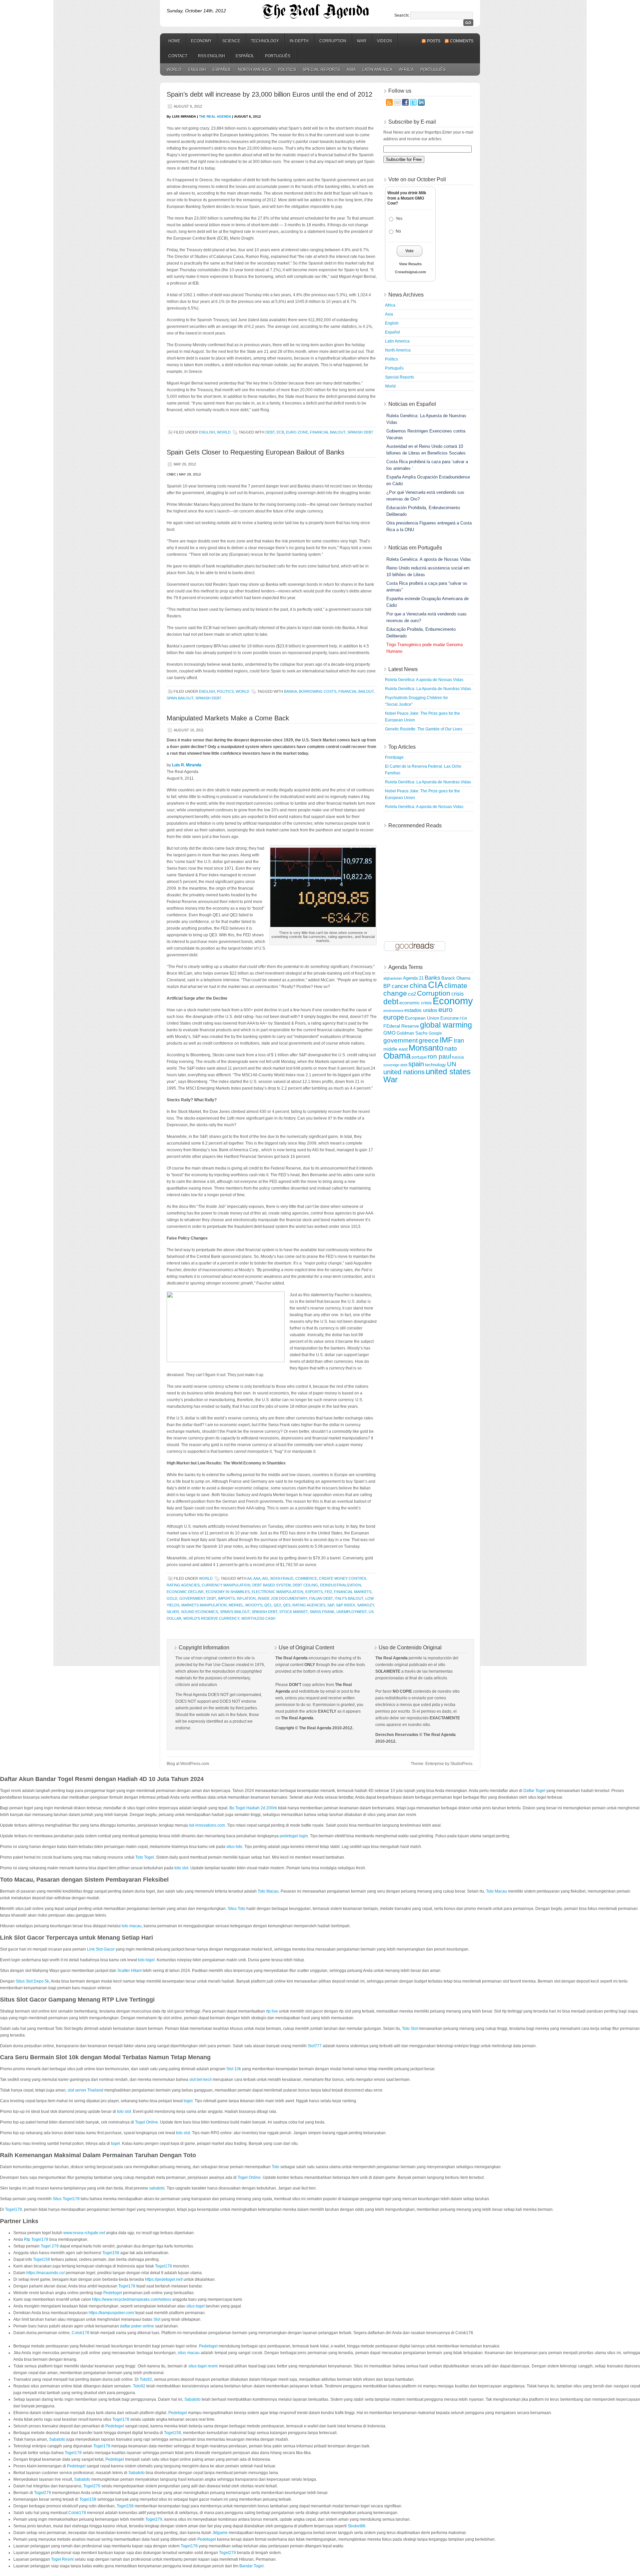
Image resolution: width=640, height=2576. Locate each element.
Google (435, 1033)
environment (393, 1011)
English (197, 70)
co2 (412, 994)
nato (451, 1048)
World (174, 70)
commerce (306, 1578)
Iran (459, 1041)
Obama (397, 1056)
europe (394, 1017)
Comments (462, 41)
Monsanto (426, 1048)
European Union (422, 1018)
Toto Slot (410, 2029)
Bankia (290, 691)
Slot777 (315, 2046)
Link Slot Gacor (101, 1949)
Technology (265, 41)
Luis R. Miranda (187, 765)
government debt (198, 1598)
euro (445, 1010)
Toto (275, 2167)
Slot (157, 2319)
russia (458, 1057)
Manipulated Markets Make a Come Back (228, 718)
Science (231, 41)
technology (435, 1065)
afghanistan (393, 978)
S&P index (345, 1605)
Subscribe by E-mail (412, 122)
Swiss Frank (322, 1612)
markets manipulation (204, 1605)
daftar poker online (137, 2326)
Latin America (377, 70)
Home (174, 41)
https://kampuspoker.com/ (111, 2313)
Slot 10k (234, 2069)
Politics (287, 70)
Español (245, 56)
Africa (406, 70)
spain (416, 1064)
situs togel (195, 2306)
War (362, 41)
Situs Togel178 (66, 2199)
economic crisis (415, 1003)
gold (172, 1598)
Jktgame (220, 2533)
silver (173, 1612)
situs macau (188, 2353)
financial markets (353, 1592)
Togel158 (111, 2253)
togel (188, 2101)
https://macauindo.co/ (45, 2273)
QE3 (287, 1605)
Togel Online (146, 2122)
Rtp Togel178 (36, 2239)
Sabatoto (192, 2399)
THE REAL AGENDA (215, 116)
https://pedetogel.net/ (164, 2279)
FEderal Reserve (401, 1026)
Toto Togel (145, 1857)
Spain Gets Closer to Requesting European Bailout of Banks (255, 452)
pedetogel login (294, 1836)
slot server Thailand (85, 2090)
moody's (254, 1605)
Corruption (333, 41)
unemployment (351, 1612)
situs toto (234, 1847)
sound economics (199, 1612)
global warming (446, 1025)
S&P (331, 1605)
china (418, 986)
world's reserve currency (211, 1618)
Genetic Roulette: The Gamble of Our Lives (424, 729)
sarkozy (365, 1605)
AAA (257, 1578)
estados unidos (421, 1010)
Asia (351, 70)
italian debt (321, 1598)
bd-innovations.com (207, 1825)
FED (328, 1592)
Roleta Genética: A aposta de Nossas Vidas (424, 680)
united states (448, 1071)
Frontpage (394, 757)
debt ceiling (305, 1585)
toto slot (181, 1868)
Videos (384, 41)
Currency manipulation (226, 1585)
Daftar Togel (534, 1791)
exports (314, 1592)
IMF (446, 1040)
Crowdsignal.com (410, 272)
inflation (246, 1598)
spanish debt (360, 432)
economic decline (185, 1592)
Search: (402, 15)
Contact (178, 56)
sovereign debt (395, 1065)
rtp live (272, 2011)
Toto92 (146, 2379)
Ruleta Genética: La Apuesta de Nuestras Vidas (428, 689)
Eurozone (449, 1018)
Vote (409, 251)
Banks (432, 978)
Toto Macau (268, 1891)
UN (452, 1064)
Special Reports (321, 70)
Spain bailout (180, 698)
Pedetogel (113, 2293)
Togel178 (13, 2209)
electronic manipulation (277, 1592)
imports (226, 1598)
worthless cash (258, 1618)
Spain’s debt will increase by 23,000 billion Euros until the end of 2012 (269, 94)
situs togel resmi (203, 2366)
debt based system (271, 1585)
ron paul (439, 1056)
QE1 (268, 1605)
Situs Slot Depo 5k (32, 1981)
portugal (419, 1057)
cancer (400, 986)
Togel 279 (50, 2246)
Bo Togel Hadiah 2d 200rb (253, 1808)
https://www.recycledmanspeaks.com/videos (132, 2299)
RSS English (211, 56)
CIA (436, 985)
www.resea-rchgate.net (84, 2233)
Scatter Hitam (129, 1971)
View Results (410, 264)
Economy (201, 41)
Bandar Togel (251, 2566)
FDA (463, 1018)
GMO (389, 1033)
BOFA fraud (282, 1578)
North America (255, 70)
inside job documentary (282, 1598)
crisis (457, 994)
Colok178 (80, 2333)
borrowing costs (318, 691)
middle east (395, 1049)
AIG (265, 1578)
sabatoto (157, 2188)
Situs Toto (236, 1909)
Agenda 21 (413, 978)
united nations (404, 1072)
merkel (236, 1605)
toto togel (146, 1960)
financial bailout (328, 432)
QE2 (277, 1605)
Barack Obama (456, 978)
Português (278, 56)
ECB (280, 432)
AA (249, 1578)
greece (429, 1040)
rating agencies (309, 1605)
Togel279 (92, 2486)
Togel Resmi (62, 2559)
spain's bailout (235, 1612)
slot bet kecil (200, 2080)
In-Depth (299, 41)
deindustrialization (340, 1585)
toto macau (132, 1926)
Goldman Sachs (412, 1033)
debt (270, 432)
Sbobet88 (356, 2526)
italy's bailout (349, 1598)
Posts (434, 41)
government (400, 1040)
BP (387, 986)
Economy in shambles (228, 1592)
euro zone (297, 432)
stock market (293, 1612)
